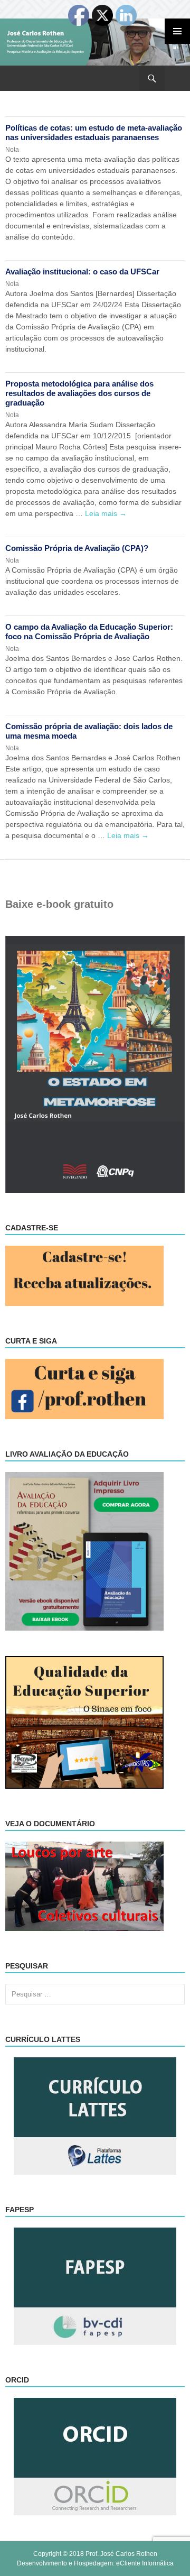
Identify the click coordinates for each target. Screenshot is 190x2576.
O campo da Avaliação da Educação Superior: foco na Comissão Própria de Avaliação (89, 632)
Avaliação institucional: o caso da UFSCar (82, 272)
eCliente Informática (145, 2563)
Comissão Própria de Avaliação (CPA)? (77, 548)
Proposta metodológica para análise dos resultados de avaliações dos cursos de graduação (79, 393)
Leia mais (106, 513)
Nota (12, 150)
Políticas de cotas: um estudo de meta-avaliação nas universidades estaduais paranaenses (94, 132)
